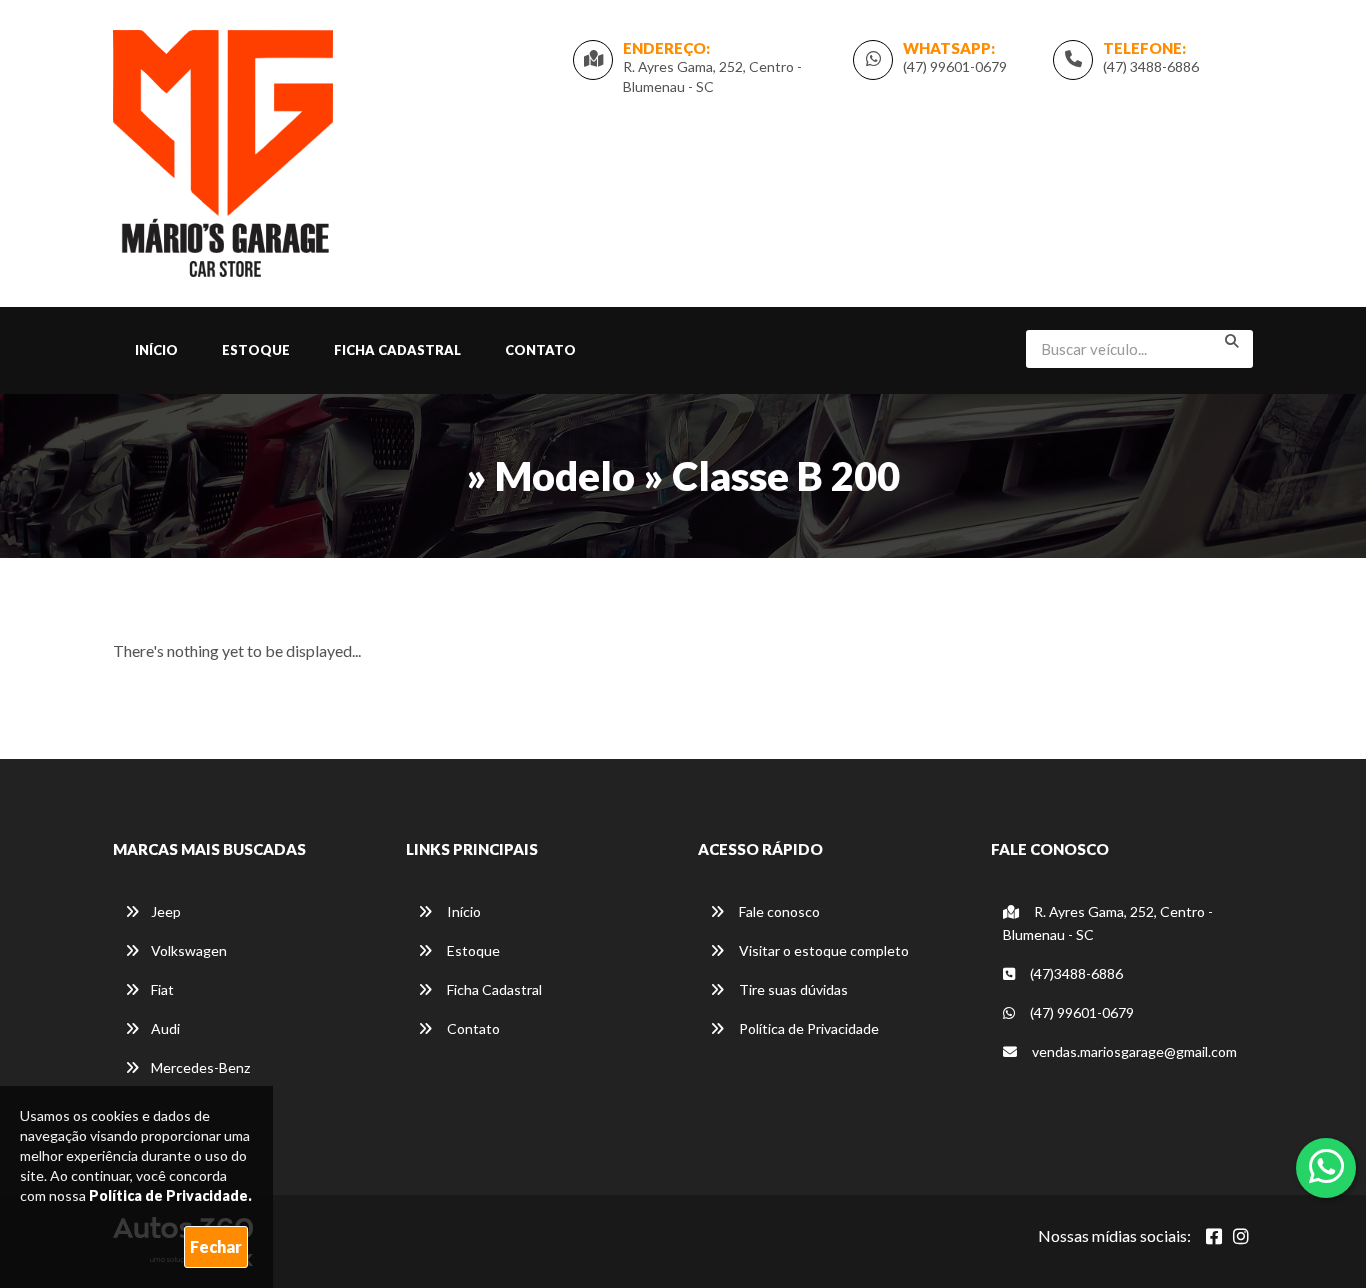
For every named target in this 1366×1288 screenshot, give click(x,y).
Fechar (216, 1246)
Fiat (162, 989)
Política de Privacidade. (170, 1195)
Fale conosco (778, 911)
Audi (165, 1028)
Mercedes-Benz (200, 1067)
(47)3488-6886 (1075, 973)
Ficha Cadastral (397, 350)
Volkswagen (189, 950)
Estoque (256, 350)
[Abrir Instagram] (1241, 1236)
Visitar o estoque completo (822, 950)
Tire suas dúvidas (792, 989)
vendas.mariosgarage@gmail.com (1134, 1051)
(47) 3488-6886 (1151, 66)
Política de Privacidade (807, 1028)
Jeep (166, 911)
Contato (540, 350)
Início (156, 350)
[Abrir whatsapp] (1326, 1166)
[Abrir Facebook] (1214, 1236)
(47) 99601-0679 (955, 66)
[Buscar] (1232, 341)
